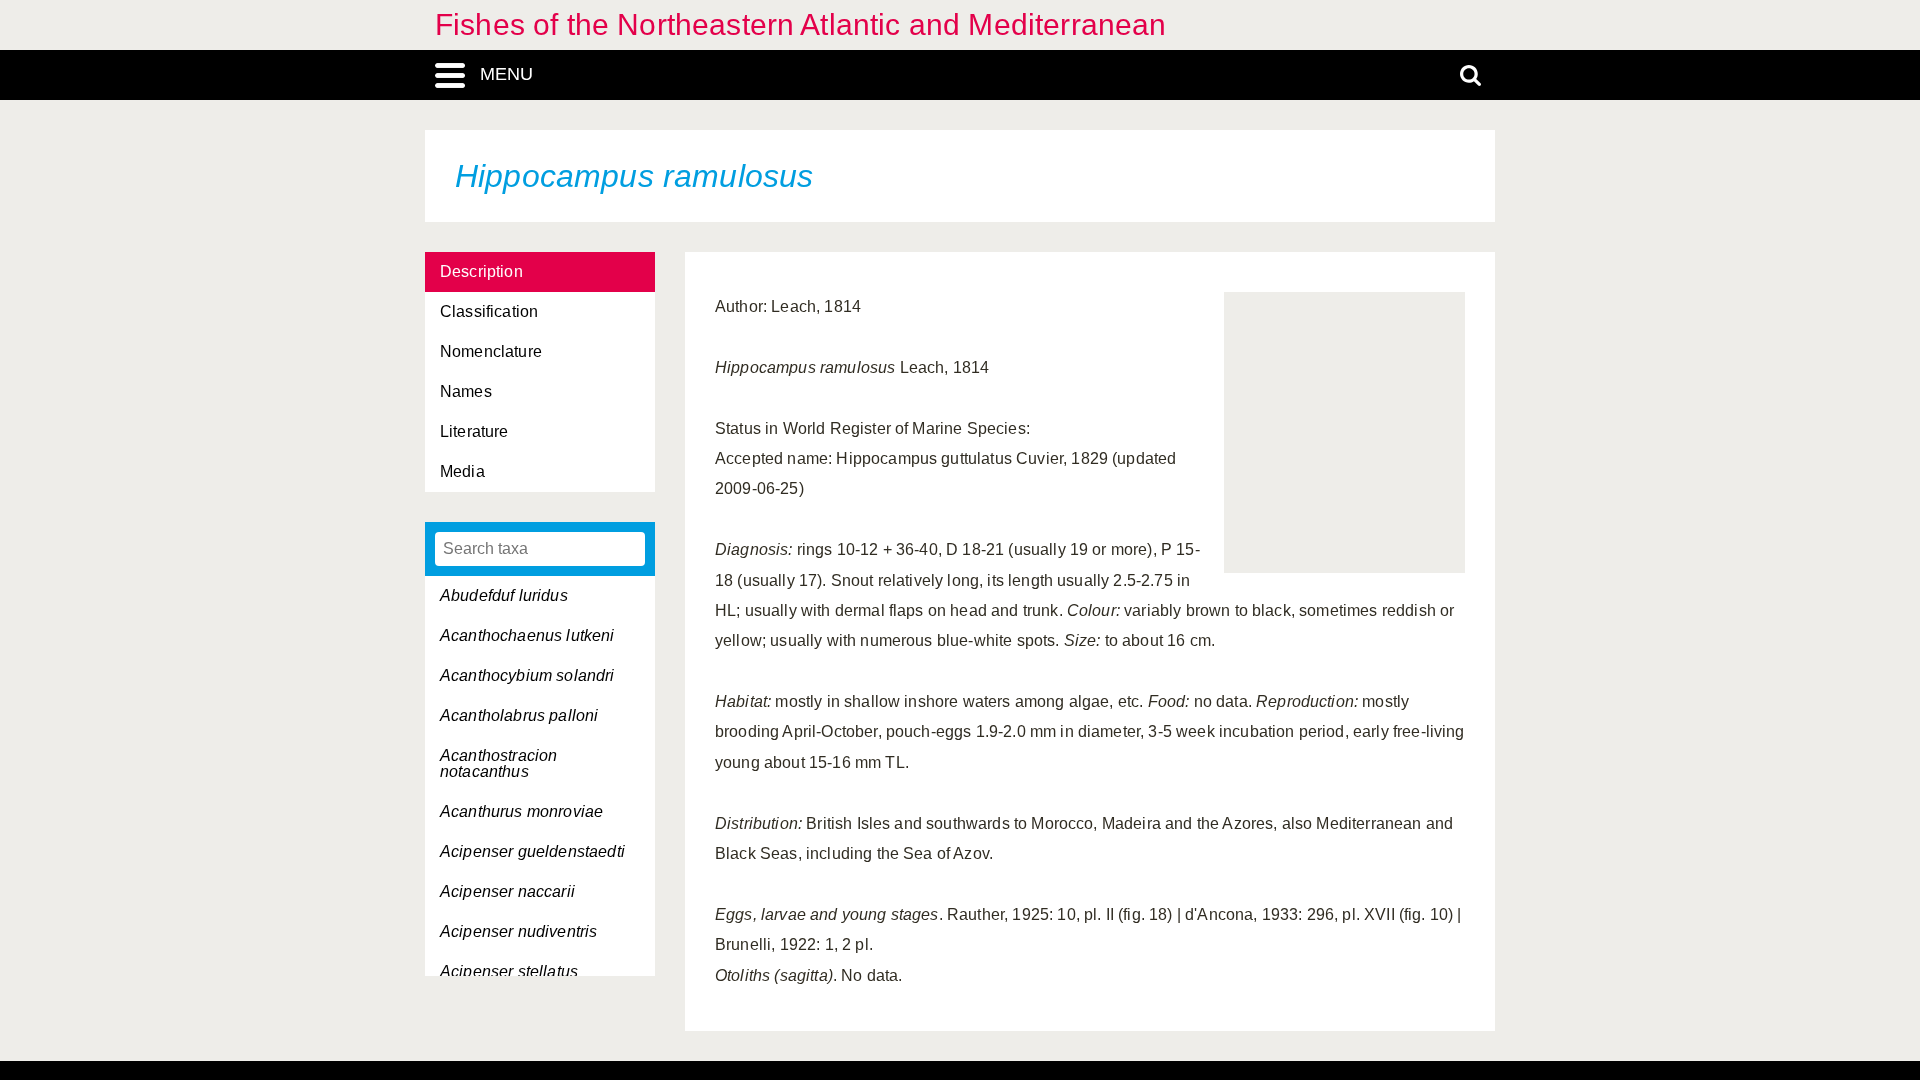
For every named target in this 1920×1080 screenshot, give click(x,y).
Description (481, 271)
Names (466, 391)
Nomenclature (491, 351)
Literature (474, 431)
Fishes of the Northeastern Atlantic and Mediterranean (800, 24)
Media (462, 471)
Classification (489, 311)
